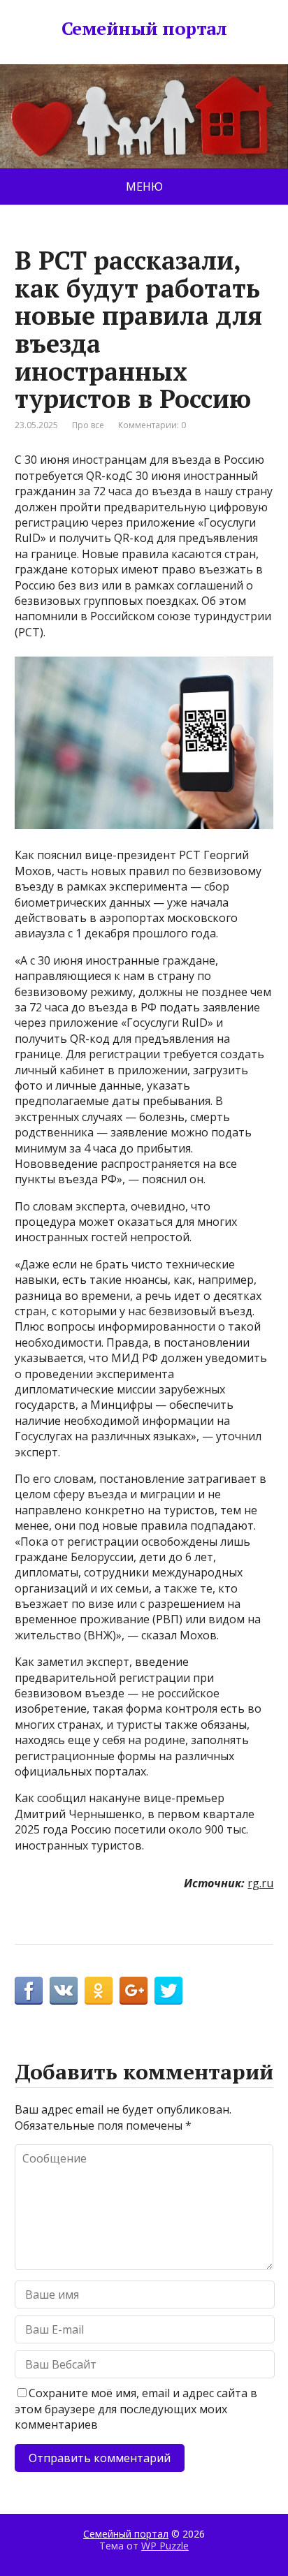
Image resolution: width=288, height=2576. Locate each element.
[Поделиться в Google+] (134, 1991)
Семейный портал (144, 29)
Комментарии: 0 (152, 425)
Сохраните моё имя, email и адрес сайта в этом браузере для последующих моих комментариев (136, 2409)
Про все (88, 425)
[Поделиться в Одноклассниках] (99, 1991)
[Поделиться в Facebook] (29, 1991)
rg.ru (260, 1883)
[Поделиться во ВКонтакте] (64, 1991)
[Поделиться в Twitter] (168, 1991)
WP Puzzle (165, 2546)
